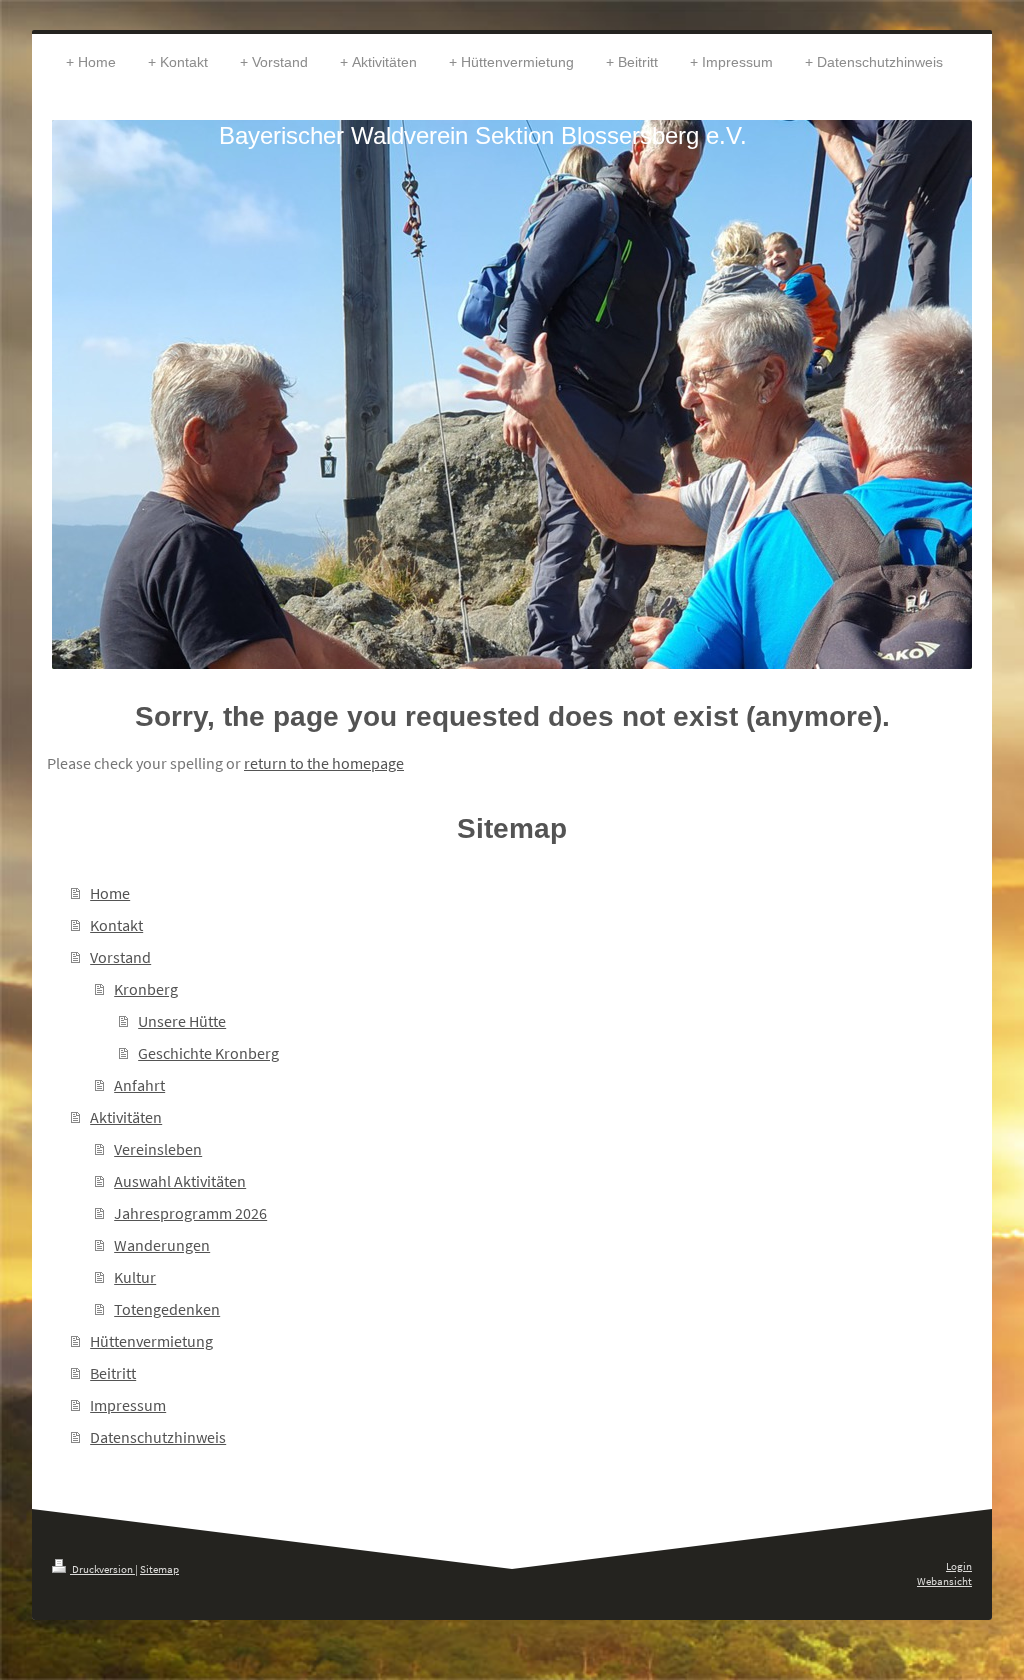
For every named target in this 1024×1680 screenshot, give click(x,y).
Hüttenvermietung (151, 1341)
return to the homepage (324, 763)
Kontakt (116, 925)
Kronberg (146, 989)
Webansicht (944, 1581)
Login (959, 1566)
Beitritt (113, 1373)
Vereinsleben (158, 1149)
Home (110, 893)
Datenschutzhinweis (158, 1437)
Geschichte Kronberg (208, 1053)
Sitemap (159, 1569)
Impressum (128, 1405)
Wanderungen (162, 1245)
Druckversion (102, 1569)
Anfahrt (139, 1085)
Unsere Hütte (182, 1021)
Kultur (135, 1277)
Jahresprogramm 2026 (190, 1213)
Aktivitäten (126, 1117)
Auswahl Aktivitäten (180, 1181)
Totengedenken (167, 1309)
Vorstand (120, 957)
